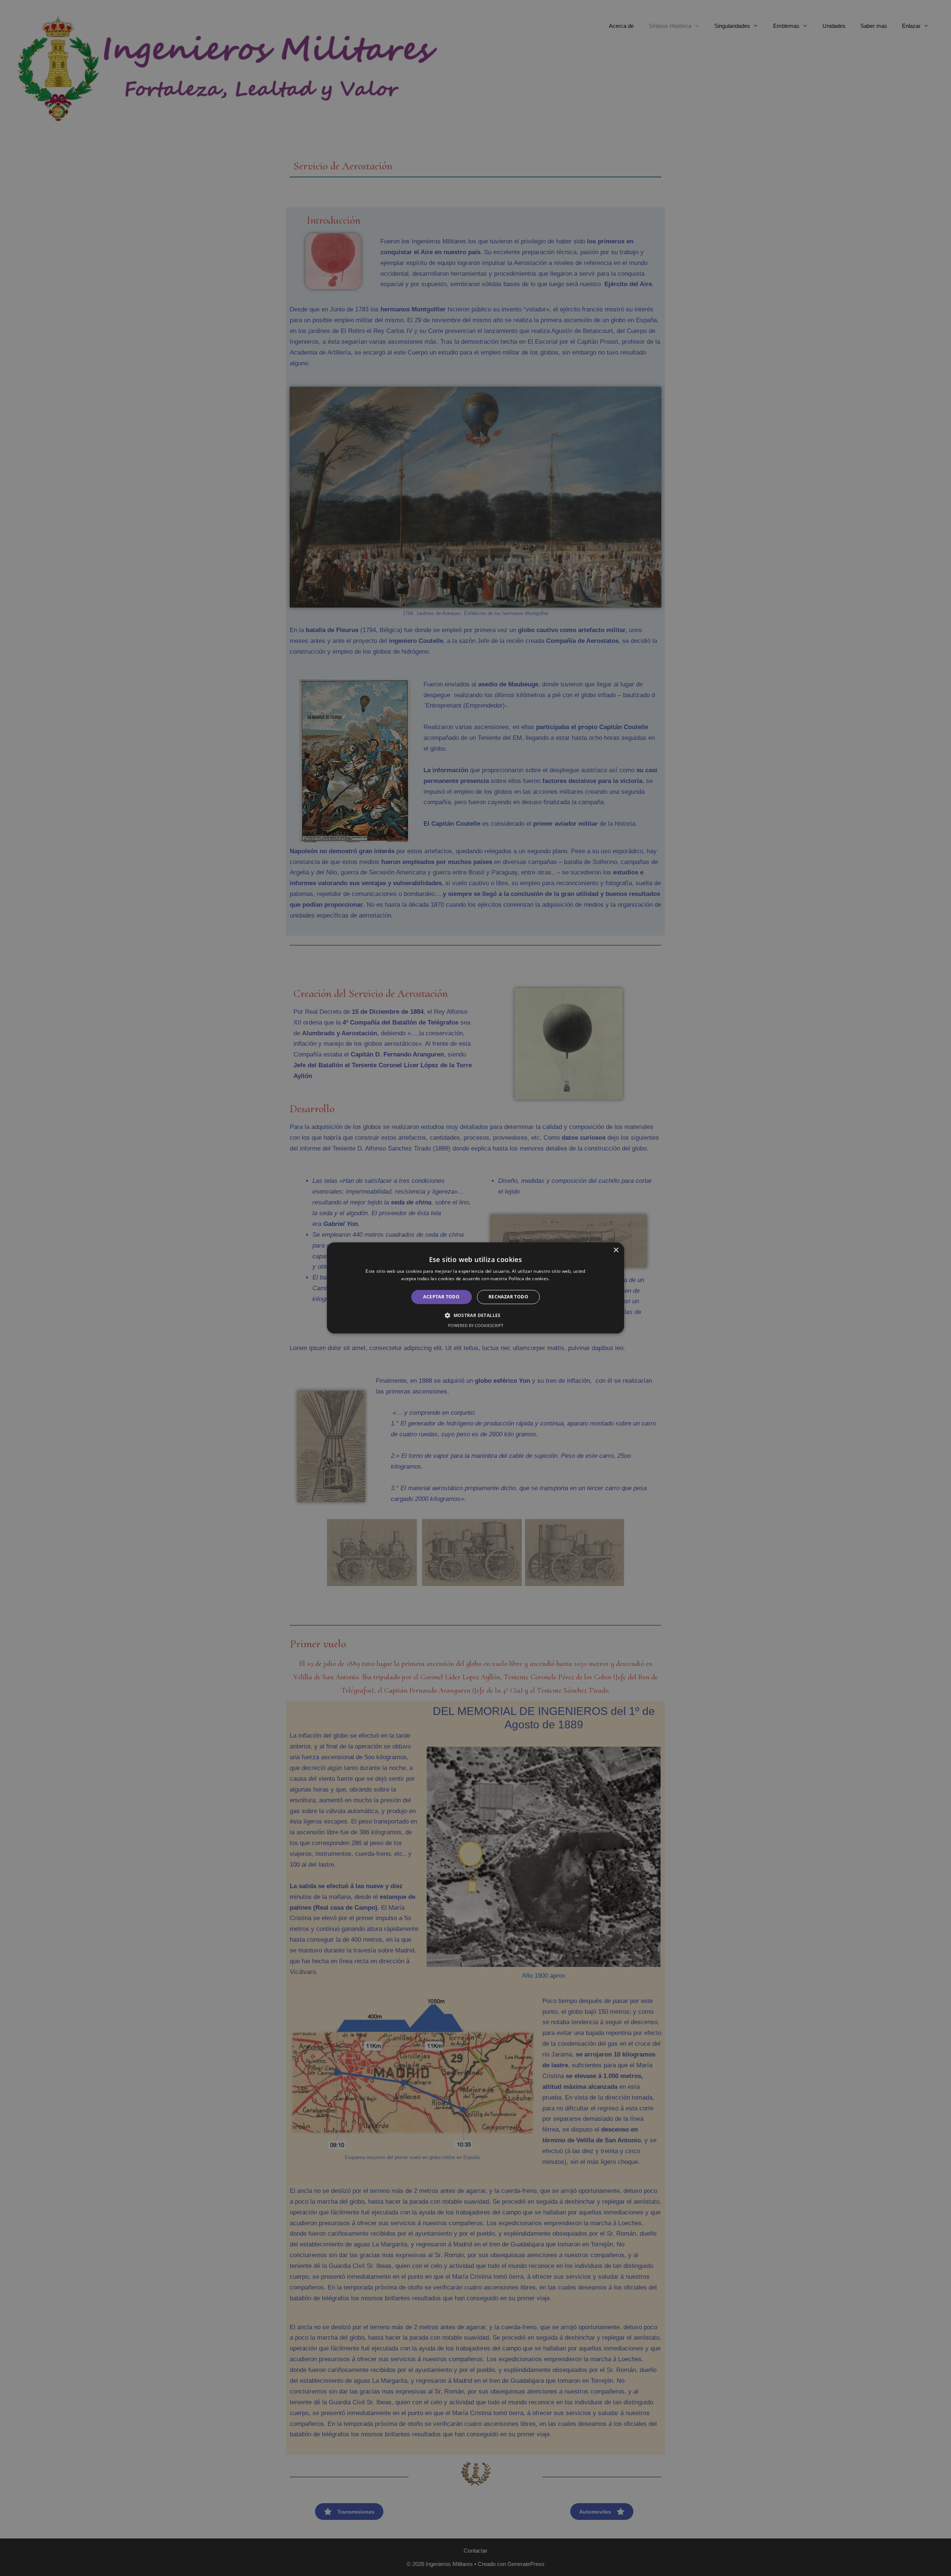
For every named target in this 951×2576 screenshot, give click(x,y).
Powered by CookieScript (476, 1326)
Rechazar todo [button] (508, 1297)
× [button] (616, 1250)
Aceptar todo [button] (441, 1297)
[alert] (475, 1288)
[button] (475, 1315)
